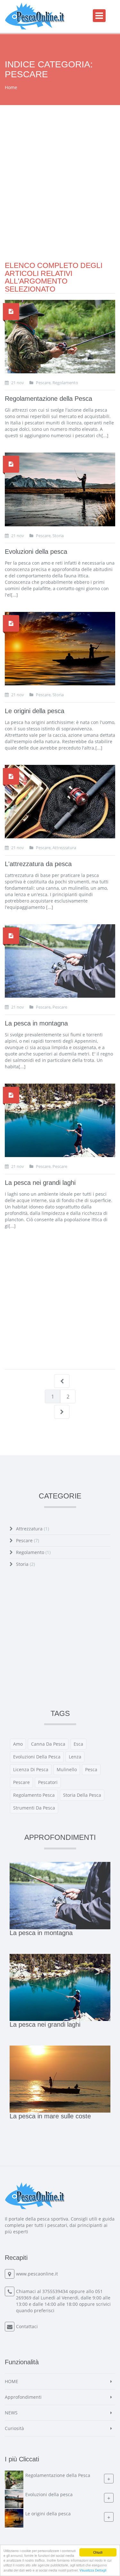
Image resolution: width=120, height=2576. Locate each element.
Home (11, 87)
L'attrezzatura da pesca (38, 864)
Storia (25, 1564)
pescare (21, 1782)
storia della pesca (82, 1795)
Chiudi (98, 2552)
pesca (91, 1769)
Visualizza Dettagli (93, 2570)
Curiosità (14, 2428)
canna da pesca (48, 1744)
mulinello (67, 1769)
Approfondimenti (23, 2397)
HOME (12, 2381)
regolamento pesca (34, 1795)
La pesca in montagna (36, 1023)
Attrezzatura (32, 1529)
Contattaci (27, 2326)
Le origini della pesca (35, 711)
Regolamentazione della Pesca (48, 399)
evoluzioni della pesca (37, 1757)
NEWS (11, 2413)
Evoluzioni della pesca (36, 552)
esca (78, 1744)
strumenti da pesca (34, 1808)
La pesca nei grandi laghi (40, 1183)
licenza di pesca (31, 1769)
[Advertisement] (60, 202)
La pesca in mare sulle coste (50, 2116)
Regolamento (33, 1552)
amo (18, 1744)
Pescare (28, 1540)
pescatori (48, 1782)
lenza (75, 1757)
